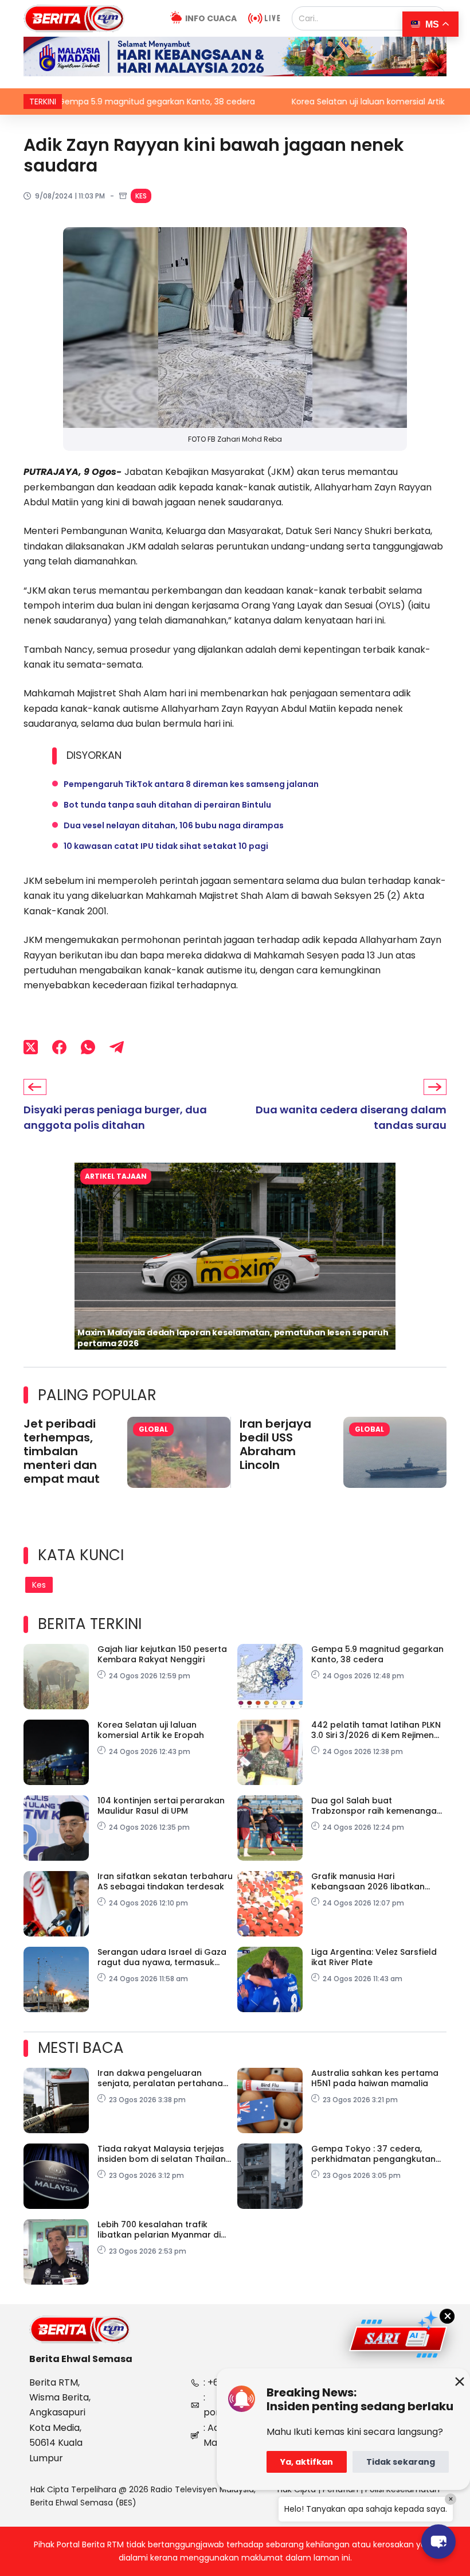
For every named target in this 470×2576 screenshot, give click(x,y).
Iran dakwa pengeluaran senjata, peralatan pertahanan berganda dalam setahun (163, 2078)
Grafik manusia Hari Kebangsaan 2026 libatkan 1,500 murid (368, 1881)
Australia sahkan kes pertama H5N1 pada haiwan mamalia (375, 2078)
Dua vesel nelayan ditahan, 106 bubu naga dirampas (174, 825)
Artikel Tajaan (116, 1176)
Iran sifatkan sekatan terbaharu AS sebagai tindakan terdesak (165, 1881)
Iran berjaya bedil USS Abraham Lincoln (275, 1444)
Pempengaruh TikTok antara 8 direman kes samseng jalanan (191, 784)
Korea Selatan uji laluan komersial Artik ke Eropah (279, 102)
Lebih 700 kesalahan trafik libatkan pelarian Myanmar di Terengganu (159, 2230)
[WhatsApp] (88, 1047)
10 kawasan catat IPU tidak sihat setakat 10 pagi (166, 846)
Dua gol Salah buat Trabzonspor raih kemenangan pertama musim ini (377, 1806)
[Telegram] (117, 1047)
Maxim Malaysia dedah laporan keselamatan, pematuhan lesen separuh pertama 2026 (233, 1338)
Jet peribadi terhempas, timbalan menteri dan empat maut (62, 1451)
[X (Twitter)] (31, 1047)
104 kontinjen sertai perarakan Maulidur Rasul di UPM (161, 1806)
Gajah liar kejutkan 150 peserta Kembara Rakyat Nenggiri (162, 1654)
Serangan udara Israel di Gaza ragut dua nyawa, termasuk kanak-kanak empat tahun (162, 1957)
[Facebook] (59, 1047)
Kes (141, 196)
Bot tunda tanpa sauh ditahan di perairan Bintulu (167, 805)
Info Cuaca (211, 18)
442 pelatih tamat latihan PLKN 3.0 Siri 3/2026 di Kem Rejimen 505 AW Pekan (376, 1730)
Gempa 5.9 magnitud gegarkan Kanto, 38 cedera (377, 1654)
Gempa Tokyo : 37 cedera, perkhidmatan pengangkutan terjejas (373, 2154)
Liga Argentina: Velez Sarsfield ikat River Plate (374, 1957)
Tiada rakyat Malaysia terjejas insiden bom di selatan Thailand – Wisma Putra (164, 2154)
